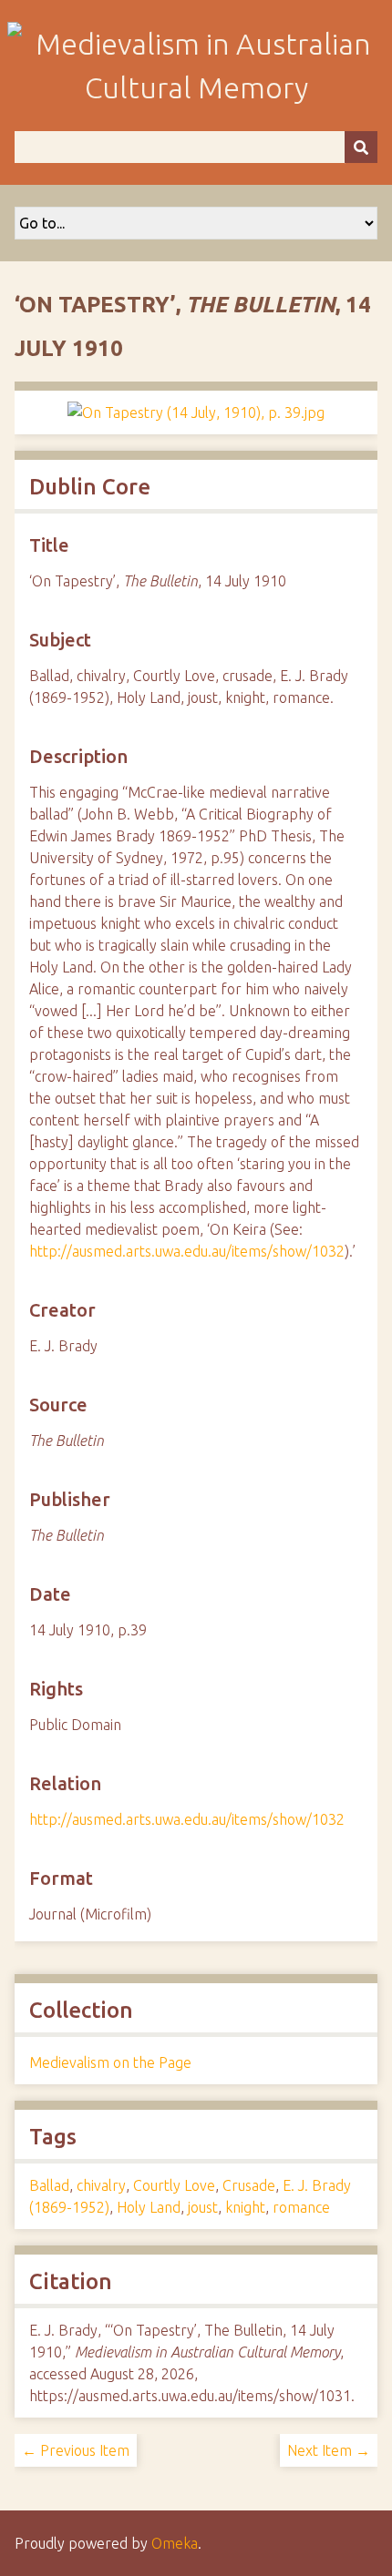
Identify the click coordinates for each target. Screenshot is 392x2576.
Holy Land (149, 2207)
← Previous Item (76, 2450)
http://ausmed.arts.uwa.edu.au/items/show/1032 (187, 1251)
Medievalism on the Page (110, 2062)
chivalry (101, 2185)
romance (301, 2207)
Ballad (49, 2185)
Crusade (249, 2185)
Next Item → (329, 2450)
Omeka (175, 2543)
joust (203, 2207)
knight (245, 2207)
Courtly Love (174, 2185)
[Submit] (361, 147)
